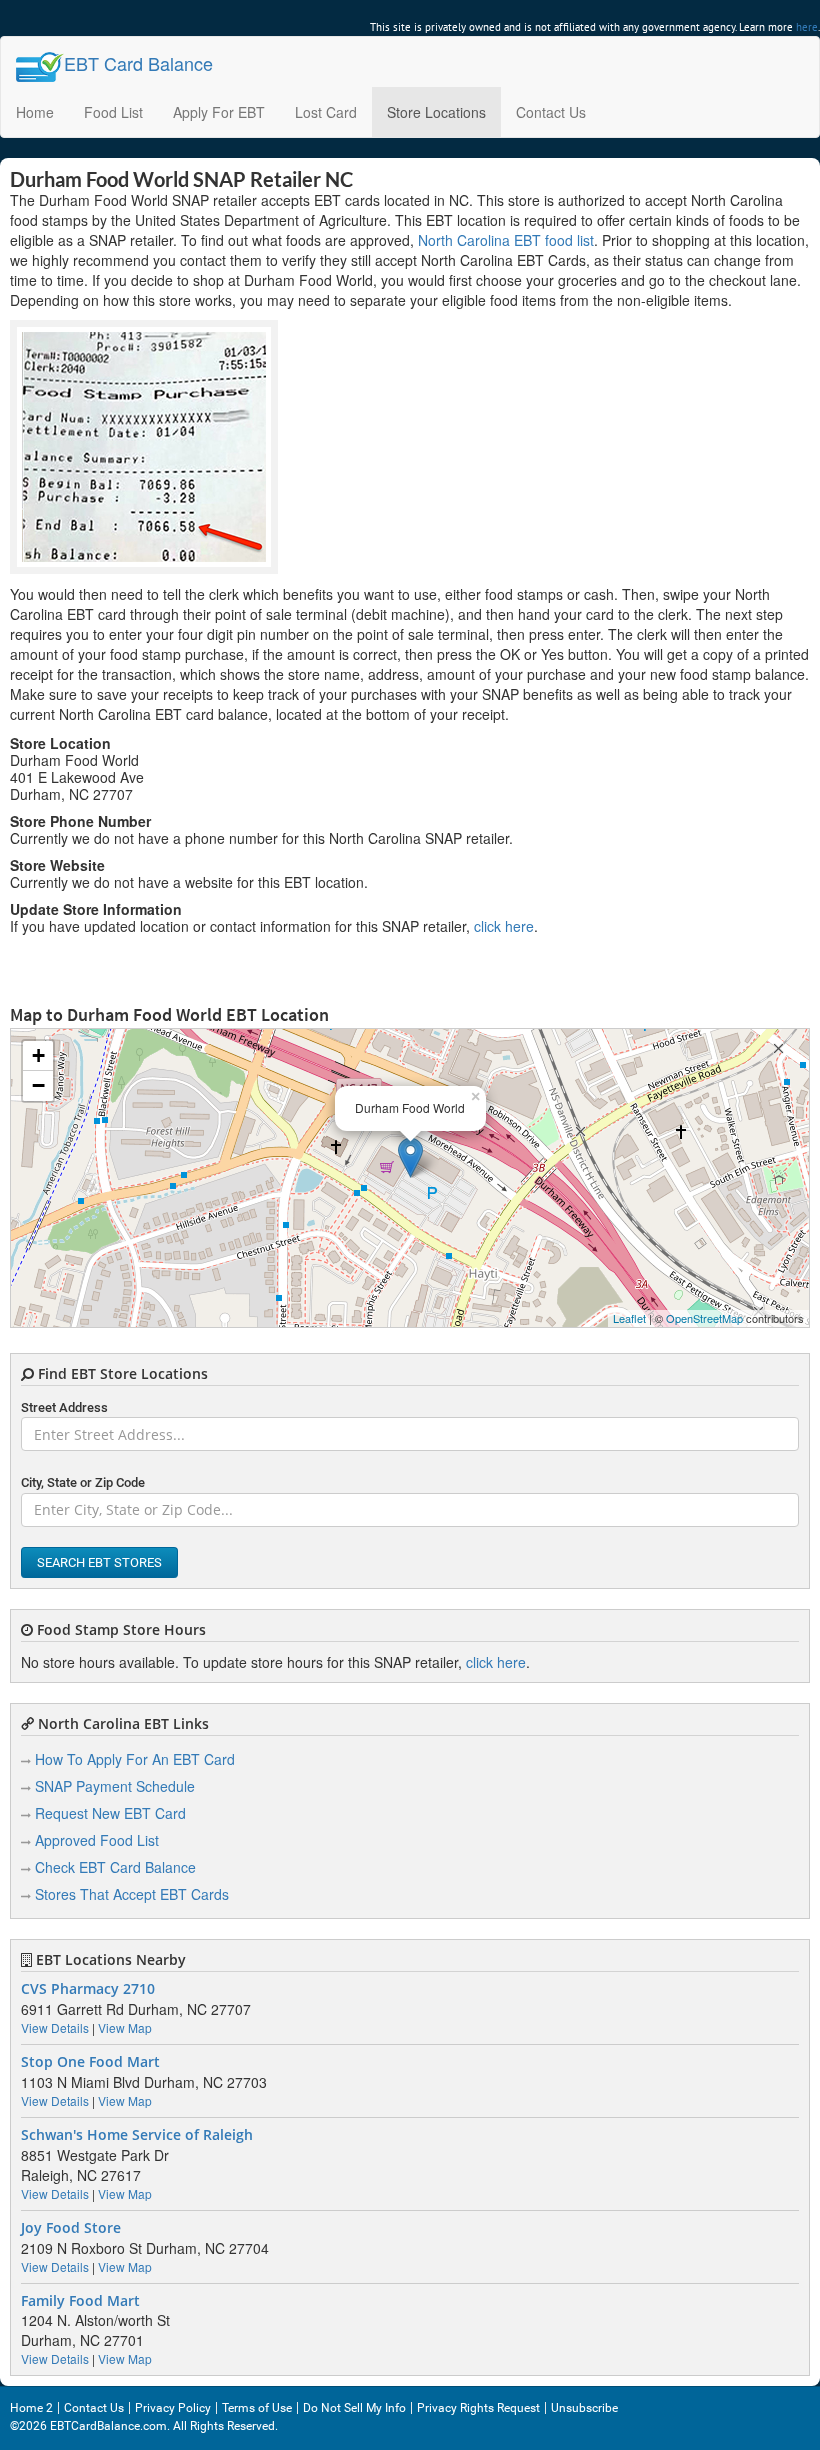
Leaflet (629, 1318)
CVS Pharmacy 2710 (88, 1989)
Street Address (64, 1407)
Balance (138, 63)
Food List (113, 112)
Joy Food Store (71, 2228)
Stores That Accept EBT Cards (132, 1894)
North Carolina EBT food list (506, 240)
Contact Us (551, 112)
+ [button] (38, 1055)
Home (35, 112)
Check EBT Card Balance (115, 1867)
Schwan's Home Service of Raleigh (137, 2135)
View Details (55, 2027)
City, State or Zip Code (83, 1482)
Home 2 (31, 2408)
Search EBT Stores (99, 1562)
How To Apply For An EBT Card (135, 1759)
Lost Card (326, 112)
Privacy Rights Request (478, 2408)
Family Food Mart (80, 2301)
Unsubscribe (584, 2408)
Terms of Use (257, 2408)
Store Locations (436, 112)
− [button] (38, 1085)
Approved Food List (97, 1840)
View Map (125, 2027)
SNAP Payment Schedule (115, 1786)
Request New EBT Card (110, 1813)
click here (504, 926)
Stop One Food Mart (90, 2062)
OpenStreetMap (704, 1318)
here (807, 27)
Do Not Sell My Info (354, 2408)
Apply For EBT (219, 112)
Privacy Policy (173, 2408)
